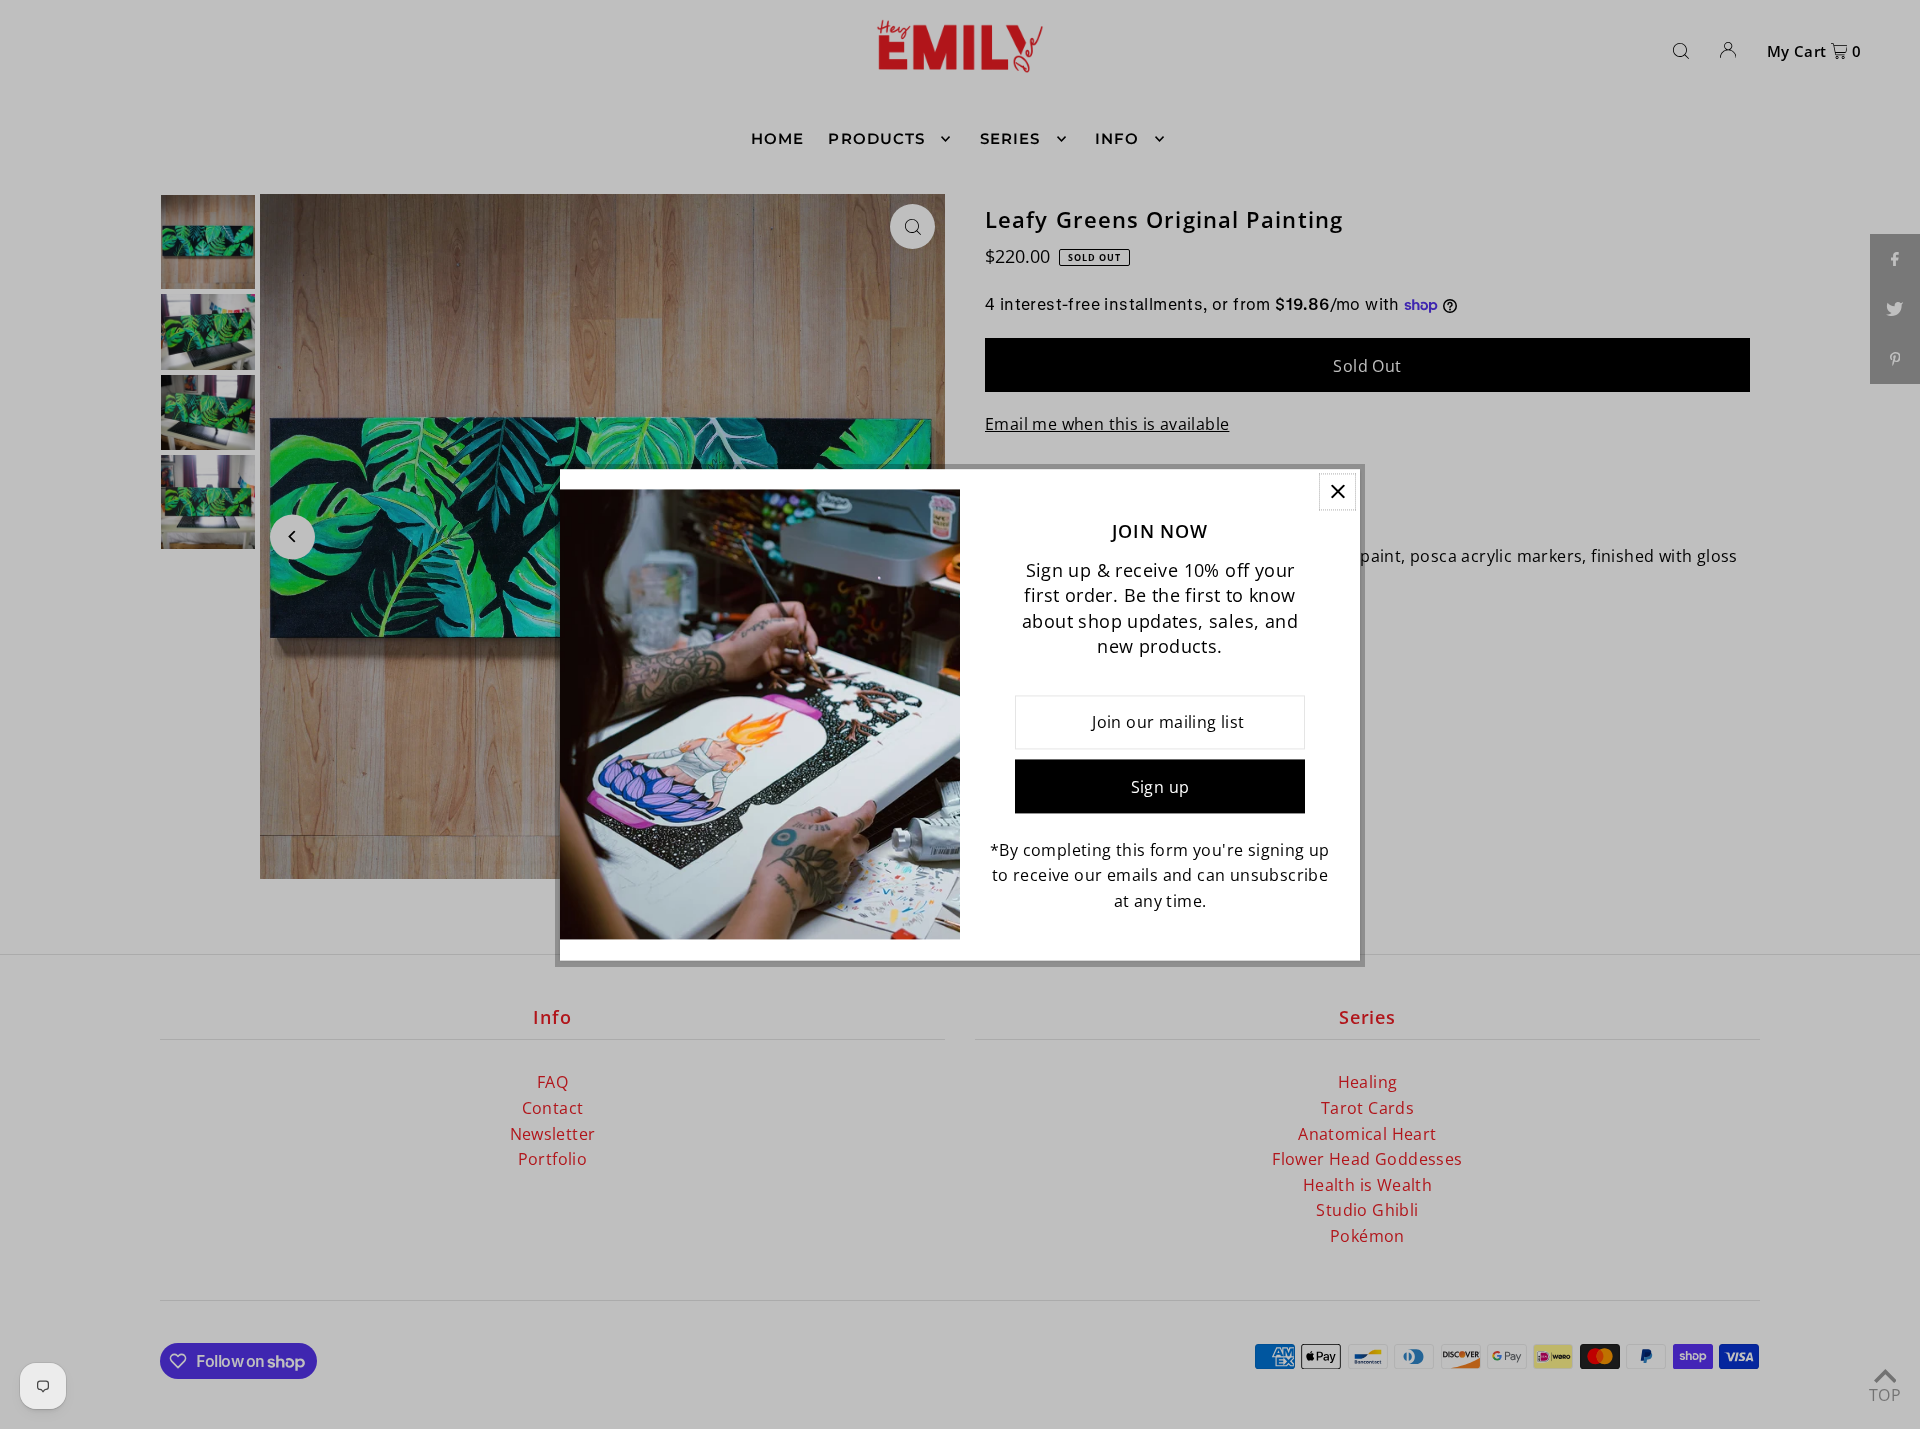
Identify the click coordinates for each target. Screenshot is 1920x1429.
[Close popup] (1337, 491)
